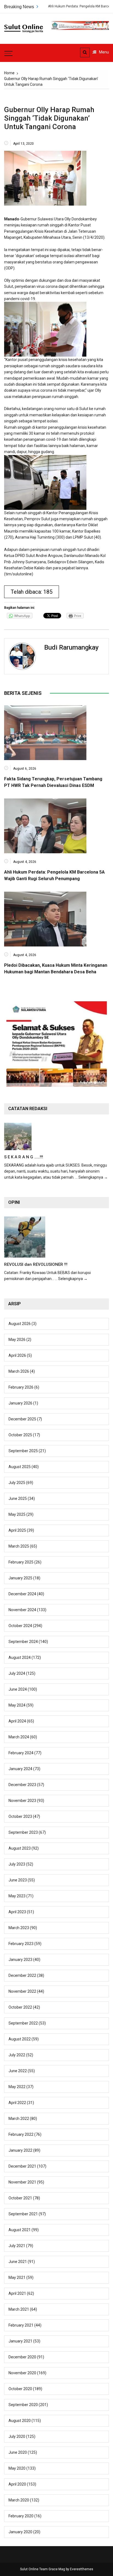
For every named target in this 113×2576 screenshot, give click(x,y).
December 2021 (22, 2166)
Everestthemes (82, 2569)
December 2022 (22, 1975)
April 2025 (17, 1530)
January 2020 (20, 2532)
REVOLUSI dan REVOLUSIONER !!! (36, 1264)
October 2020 (20, 2389)
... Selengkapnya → (91, 1177)
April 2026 (17, 1355)
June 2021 (18, 2262)
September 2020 (23, 2405)
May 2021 (17, 2278)
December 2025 (22, 1419)
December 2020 (22, 2357)
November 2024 (22, 1610)
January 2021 (20, 2341)
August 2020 (20, 2421)
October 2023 (20, 1816)
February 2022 (21, 2134)
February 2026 (21, 1387)
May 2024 (17, 1705)
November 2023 (22, 1801)
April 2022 (17, 2103)
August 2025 (20, 1467)
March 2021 (19, 2309)
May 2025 (17, 1514)
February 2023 (21, 1944)
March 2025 (19, 1546)
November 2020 (22, 2373)
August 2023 (20, 1848)
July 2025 (17, 1483)
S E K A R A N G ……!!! (24, 1157)
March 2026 (19, 1371)
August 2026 (20, 1324)
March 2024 (19, 1737)
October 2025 (20, 1435)
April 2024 (17, 1721)
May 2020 (17, 2468)
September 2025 (23, 1451)
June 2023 (18, 1880)
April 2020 (17, 2484)
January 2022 (20, 2150)
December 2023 (22, 1785)
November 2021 (22, 2182)
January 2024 (20, 1769)
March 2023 (19, 1928)
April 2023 (17, 1912)
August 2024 (20, 1657)
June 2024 (18, 1689)
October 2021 (20, 2198)
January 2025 (20, 1578)
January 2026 (20, 1403)
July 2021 (17, 2246)
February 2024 (21, 1753)
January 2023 (20, 1960)
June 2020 (18, 2452)
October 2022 (20, 2007)
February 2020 (21, 2516)
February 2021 (21, 2325)
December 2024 (22, 1594)
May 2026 (17, 1340)
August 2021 (20, 2230)
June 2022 (18, 2071)
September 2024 (23, 1642)
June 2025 (18, 1499)
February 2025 (21, 1562)
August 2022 (20, 2039)
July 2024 (17, 1673)
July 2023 (17, 1864)
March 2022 (19, 2119)
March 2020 (19, 2500)
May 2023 (17, 1896)
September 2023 (23, 1832)
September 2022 (23, 2023)
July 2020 (17, 2436)
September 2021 (23, 2214)
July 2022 (17, 2055)
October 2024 (20, 1626)
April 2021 (17, 2293)
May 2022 (17, 2087)
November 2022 (22, 1991)
